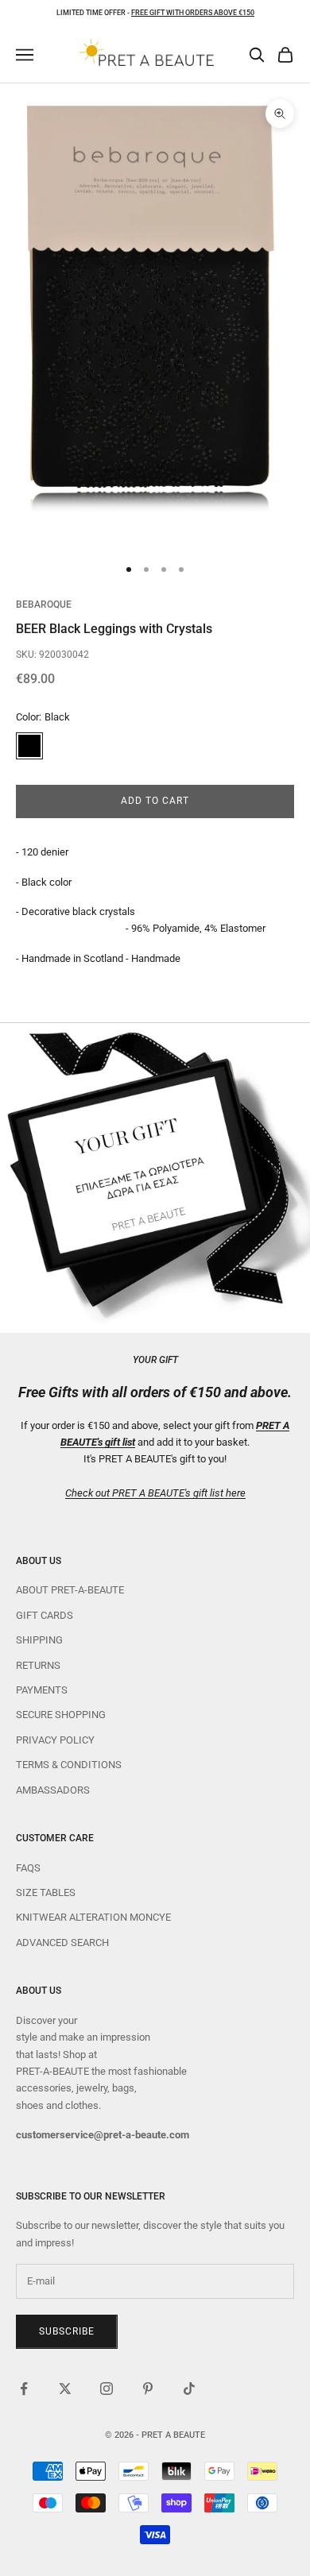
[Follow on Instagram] (107, 2389)
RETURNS (38, 1665)
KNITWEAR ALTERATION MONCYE (93, 1917)
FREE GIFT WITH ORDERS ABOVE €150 (193, 13)
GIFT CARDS (45, 1615)
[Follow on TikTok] (189, 2389)
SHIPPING (39, 1640)
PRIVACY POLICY (55, 1740)
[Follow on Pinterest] (148, 2389)
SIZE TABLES (46, 1892)
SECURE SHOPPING (61, 1715)
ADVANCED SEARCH (62, 1943)
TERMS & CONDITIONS (69, 1765)
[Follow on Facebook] (24, 2389)
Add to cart (155, 801)
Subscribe (67, 2331)
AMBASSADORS (53, 1790)
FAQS (28, 1868)
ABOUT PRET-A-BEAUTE (70, 1590)
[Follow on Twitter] (65, 2389)
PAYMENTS (42, 1690)
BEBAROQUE (44, 604)
